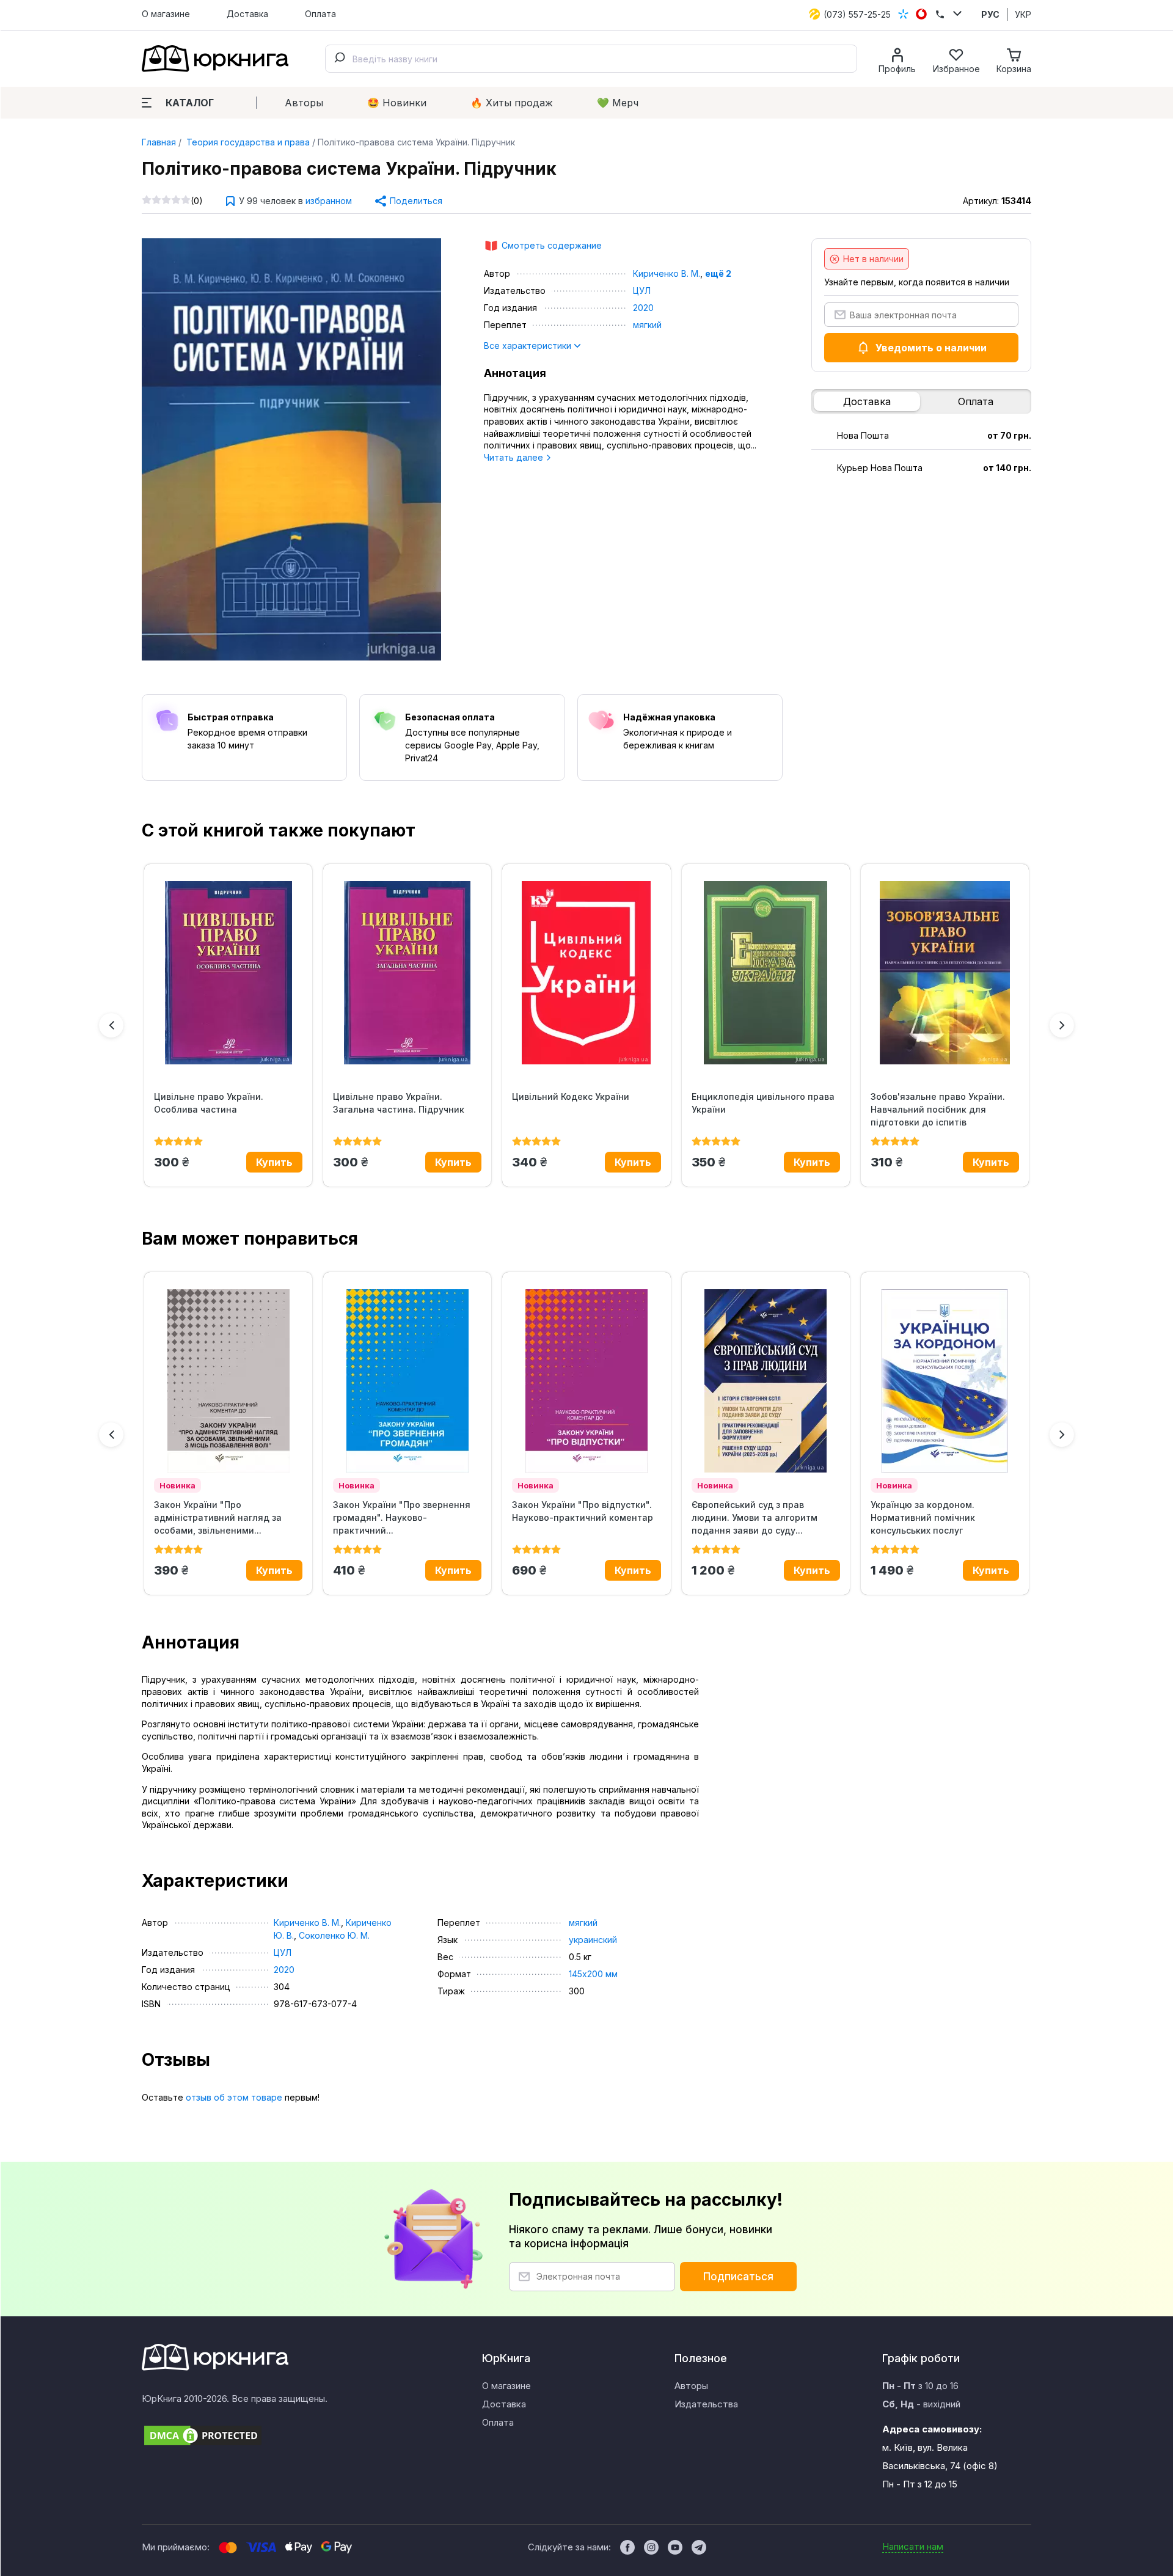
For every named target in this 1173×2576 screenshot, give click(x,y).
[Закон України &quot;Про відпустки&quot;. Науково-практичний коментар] (586, 1381)
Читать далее (515, 457)
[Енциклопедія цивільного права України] (766, 973)
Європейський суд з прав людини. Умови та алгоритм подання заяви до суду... (755, 1517)
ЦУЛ (642, 291)
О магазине (166, 14)
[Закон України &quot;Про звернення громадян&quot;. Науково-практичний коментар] (407, 1381)
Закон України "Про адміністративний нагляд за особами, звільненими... (218, 1517)
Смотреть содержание (552, 245)
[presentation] (111, 1025)
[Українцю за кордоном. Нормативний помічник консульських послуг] (945, 1381)
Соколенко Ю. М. (334, 1935)
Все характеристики (529, 346)
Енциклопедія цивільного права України (763, 1103)
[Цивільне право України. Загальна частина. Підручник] (407, 973)
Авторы (304, 103)
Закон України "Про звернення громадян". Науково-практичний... (402, 1517)
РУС (990, 14)
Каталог (190, 103)
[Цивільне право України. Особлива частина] (228, 973)
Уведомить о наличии (931, 348)
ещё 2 (718, 273)
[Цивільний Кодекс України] (586, 973)
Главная (159, 142)
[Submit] (339, 59)
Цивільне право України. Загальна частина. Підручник (399, 1103)
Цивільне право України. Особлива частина (209, 1103)
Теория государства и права (247, 142)
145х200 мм (593, 1974)
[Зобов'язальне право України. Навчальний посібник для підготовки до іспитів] (945, 973)
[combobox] (591, 59)
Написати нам (913, 2546)
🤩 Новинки (397, 103)
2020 (643, 308)
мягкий (647, 325)
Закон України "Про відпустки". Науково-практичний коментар (583, 1511)
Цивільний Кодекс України (571, 1096)
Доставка (247, 14)
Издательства (706, 2404)
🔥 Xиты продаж (512, 103)
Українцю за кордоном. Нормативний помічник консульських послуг (923, 1517)
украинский (593, 1940)
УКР (1023, 14)
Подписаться (738, 2277)
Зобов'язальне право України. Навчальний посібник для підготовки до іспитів (938, 1109)
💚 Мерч (618, 103)
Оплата (320, 14)
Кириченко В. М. (667, 273)
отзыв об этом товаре (234, 2097)
